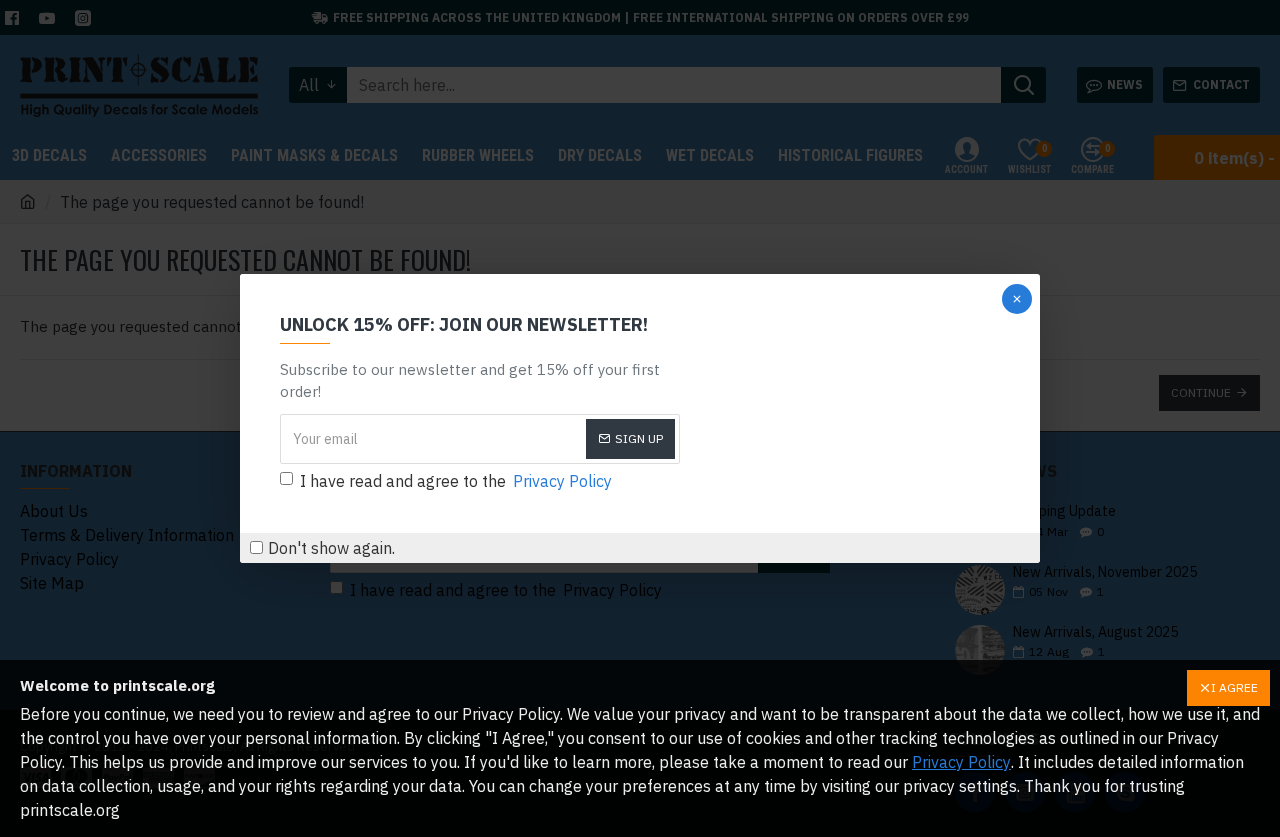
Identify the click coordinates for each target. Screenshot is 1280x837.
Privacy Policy (961, 762)
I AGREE (1234, 687)
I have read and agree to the (456, 481)
